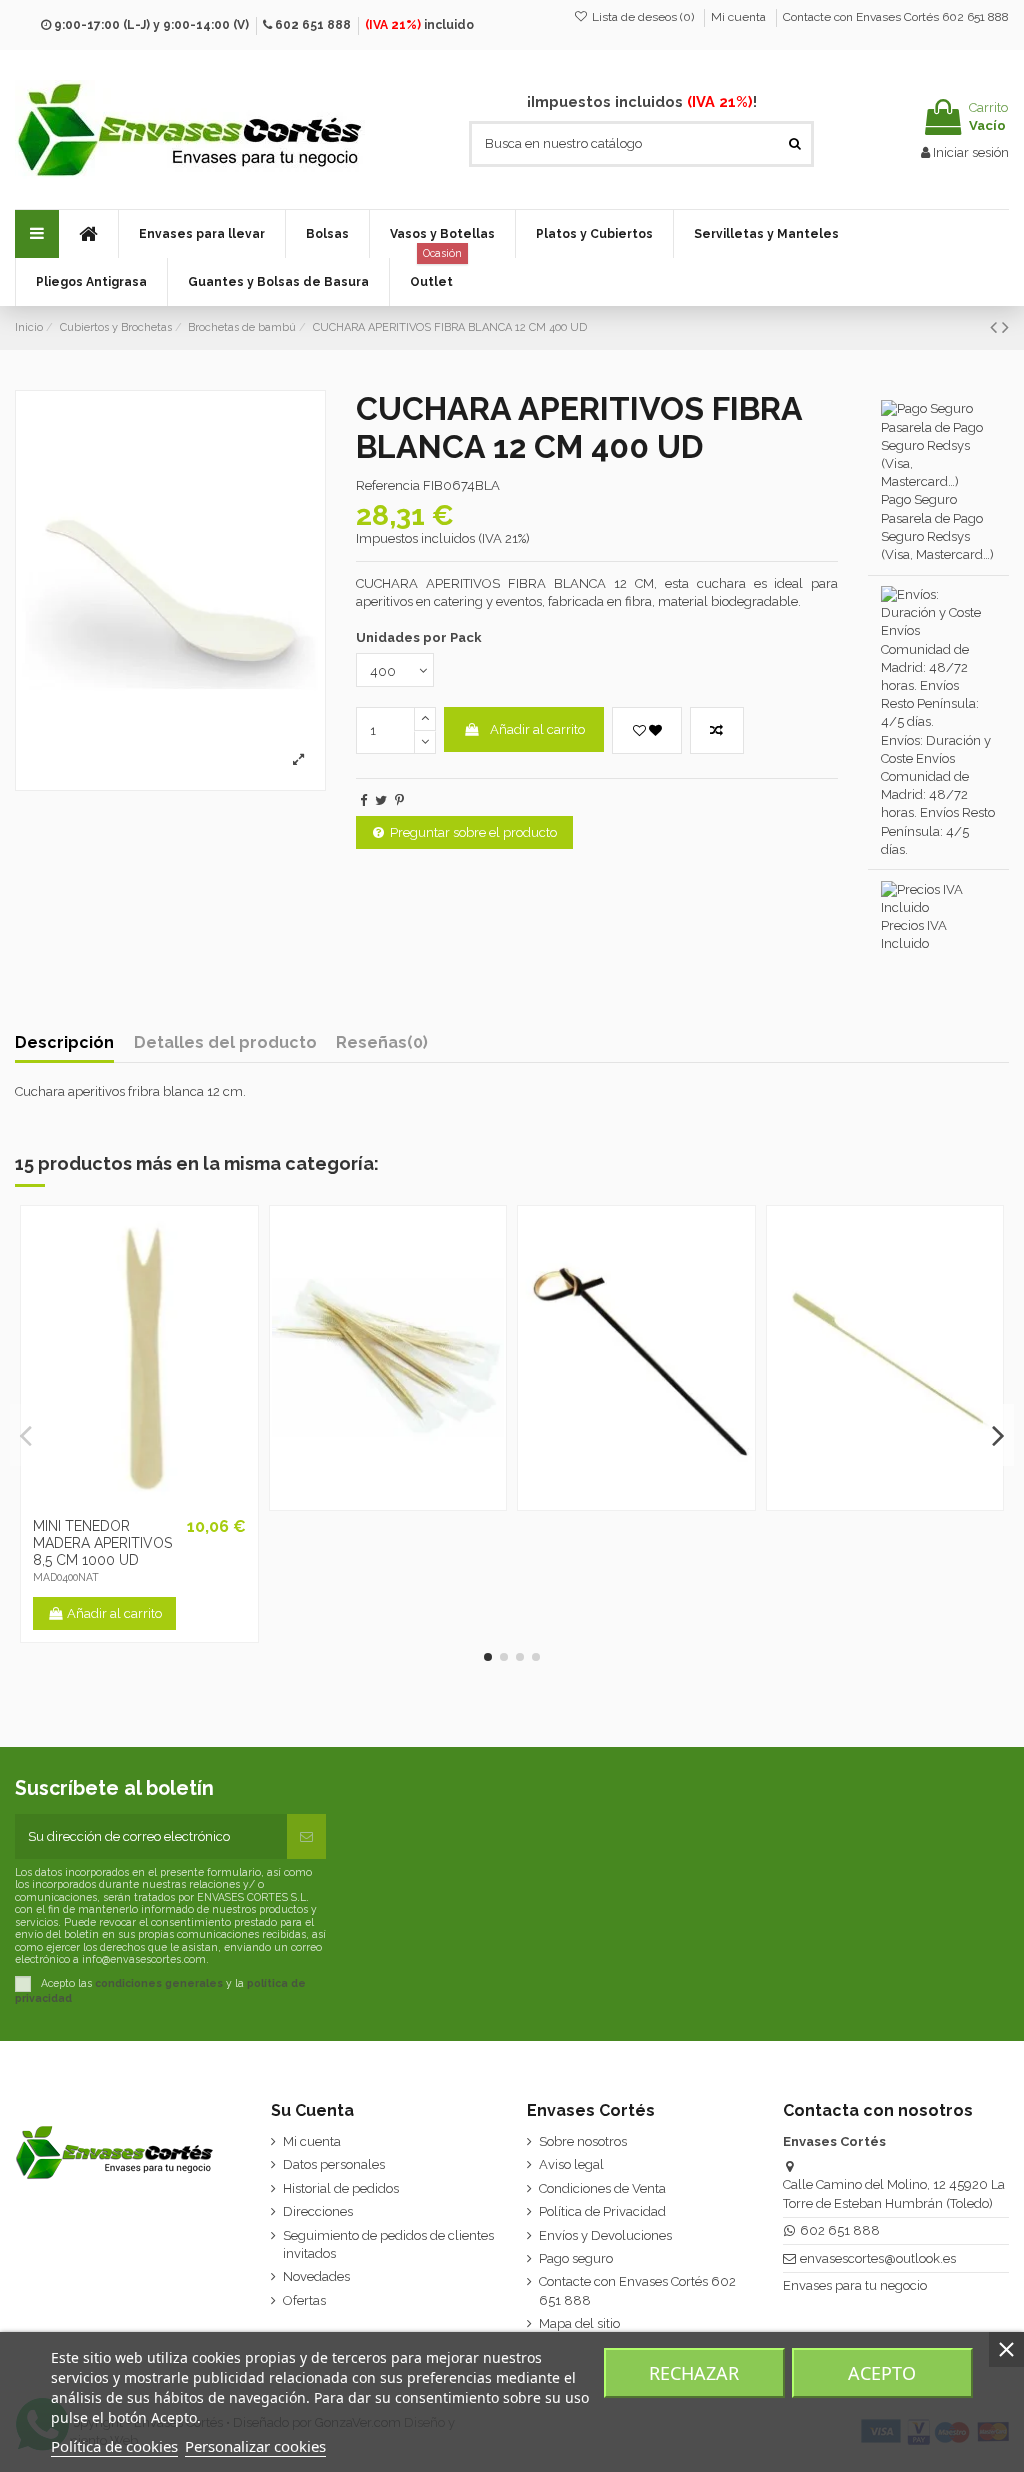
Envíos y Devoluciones (605, 2235)
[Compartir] (363, 800)
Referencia (388, 485)
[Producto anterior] (996, 327)
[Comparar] (147, 1502)
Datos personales (334, 2164)
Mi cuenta (740, 17)
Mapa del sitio (579, 2323)
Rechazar (694, 2373)
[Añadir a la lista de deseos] (647, 731)
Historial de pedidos (341, 2188)
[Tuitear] (381, 800)
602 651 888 (313, 25)
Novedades (316, 2276)
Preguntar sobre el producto (473, 832)
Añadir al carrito (537, 729)
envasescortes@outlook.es (878, 2258)
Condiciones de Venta (602, 2188)
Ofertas (304, 2300)
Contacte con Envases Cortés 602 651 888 (896, 17)
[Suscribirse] (306, 1837)
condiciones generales (159, 1983)
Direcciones (318, 2211)
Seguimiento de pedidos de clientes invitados (388, 2244)
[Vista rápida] (173, 1502)
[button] (201, 234)
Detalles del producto (225, 1043)
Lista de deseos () (643, 17)
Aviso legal (571, 2164)
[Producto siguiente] (1005, 327)
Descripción (64, 1043)
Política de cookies (114, 2446)
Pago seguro (576, 2258)
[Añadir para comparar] (717, 731)
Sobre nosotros (583, 2141)
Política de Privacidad (602, 2211)
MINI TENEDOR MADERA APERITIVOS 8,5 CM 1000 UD (102, 1543)
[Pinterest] (399, 800)
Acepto (882, 2373)
